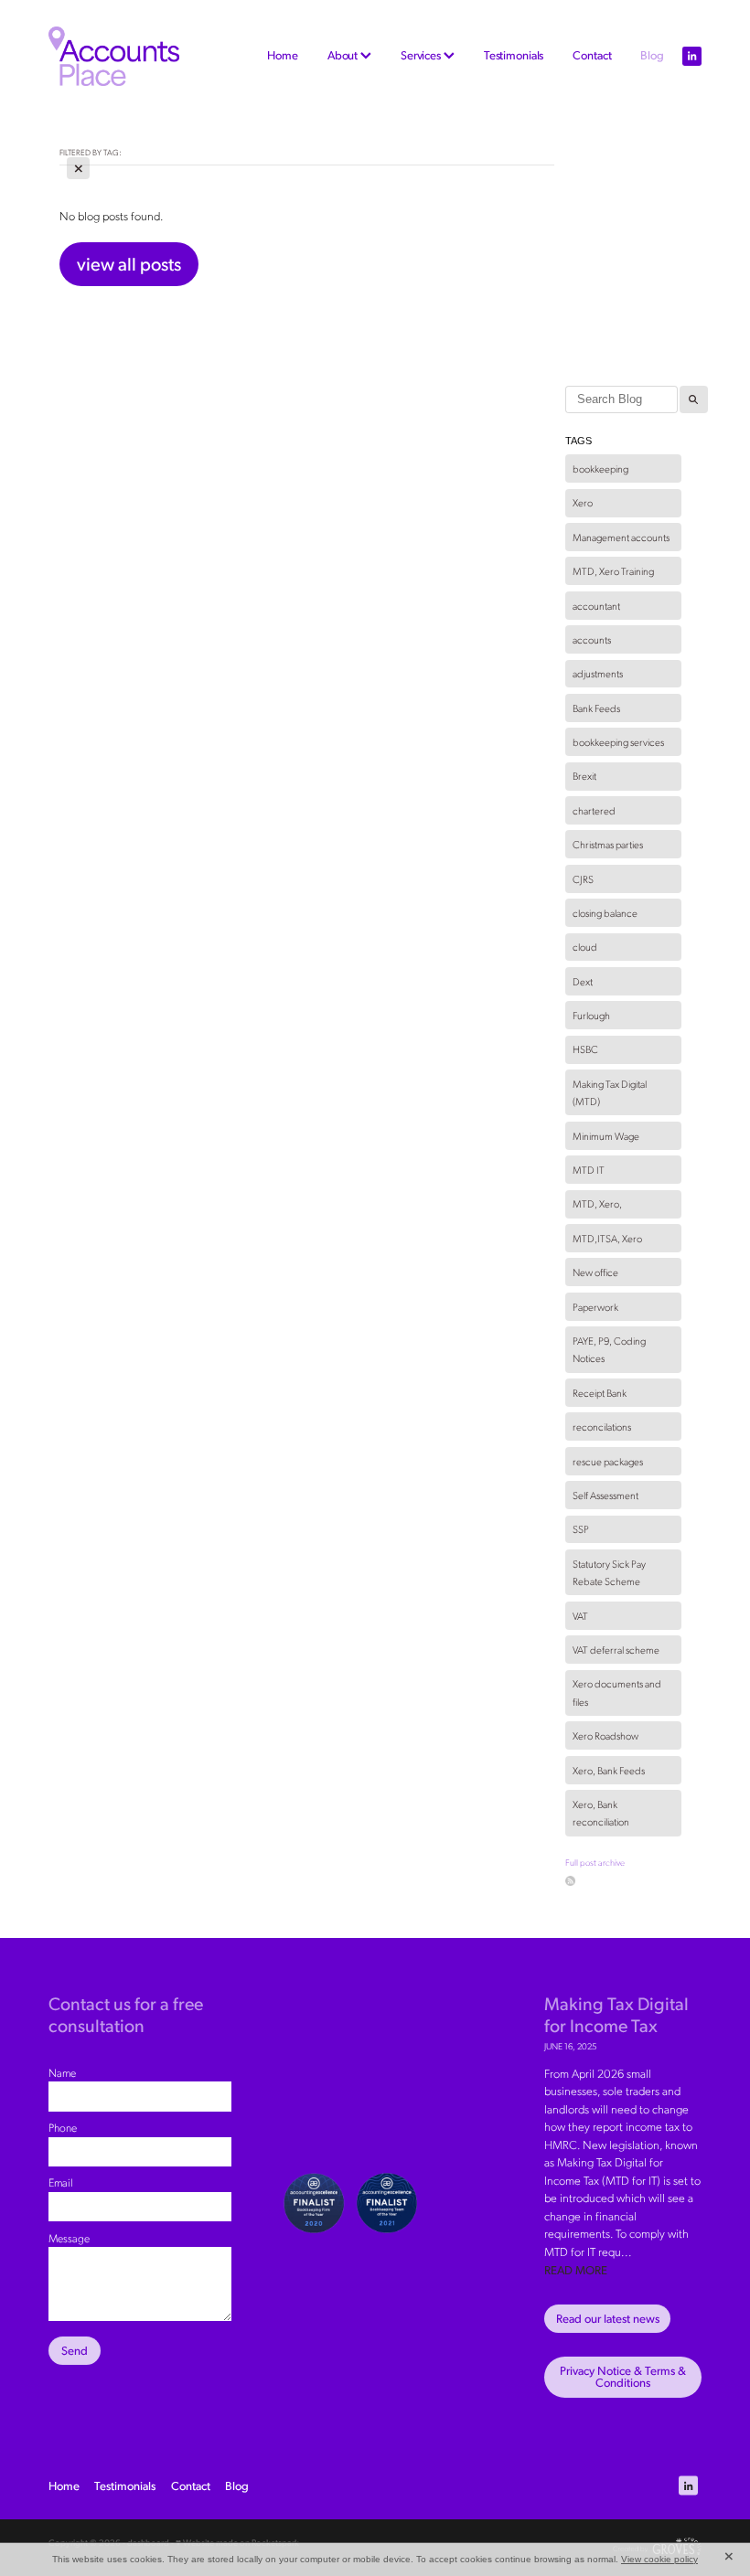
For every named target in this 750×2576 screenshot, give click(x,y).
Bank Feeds (596, 708)
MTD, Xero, (597, 1203)
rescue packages (608, 1461)
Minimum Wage (606, 1136)
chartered (594, 810)
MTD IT (589, 1170)
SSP (581, 1529)
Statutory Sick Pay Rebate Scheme (609, 1573)
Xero (583, 502)
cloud (585, 947)
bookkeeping (600, 468)
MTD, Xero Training (613, 571)
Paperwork (595, 1307)
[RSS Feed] (570, 1881)
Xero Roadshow (605, 1735)
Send (75, 2350)
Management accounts (621, 537)
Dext (583, 981)
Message (69, 2238)
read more (576, 2270)
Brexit (584, 776)
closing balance (605, 913)
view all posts (129, 263)
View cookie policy (659, 2559)
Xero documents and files (617, 1692)
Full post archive (595, 1862)
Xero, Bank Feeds (609, 1770)
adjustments (598, 673)
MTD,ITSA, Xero (607, 1238)
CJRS (583, 879)
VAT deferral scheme (616, 1650)
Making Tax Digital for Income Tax (616, 2013)
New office (595, 1272)
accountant (596, 606)
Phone (63, 2127)
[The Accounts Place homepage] (114, 56)
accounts (592, 639)
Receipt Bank (600, 1393)
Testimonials (514, 55)
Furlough (591, 1015)
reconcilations (602, 1426)
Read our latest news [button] (608, 2318)
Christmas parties (608, 844)
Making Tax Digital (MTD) (610, 1093)
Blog (652, 55)
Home (282, 55)
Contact (592, 55)
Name (62, 2072)
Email (61, 2182)
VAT (580, 1616)
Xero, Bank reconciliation (601, 1813)
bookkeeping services (618, 742)
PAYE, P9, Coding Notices (609, 1350)
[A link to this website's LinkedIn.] (692, 56)
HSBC (585, 1049)
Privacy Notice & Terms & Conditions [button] (623, 2376)
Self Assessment (605, 1495)
